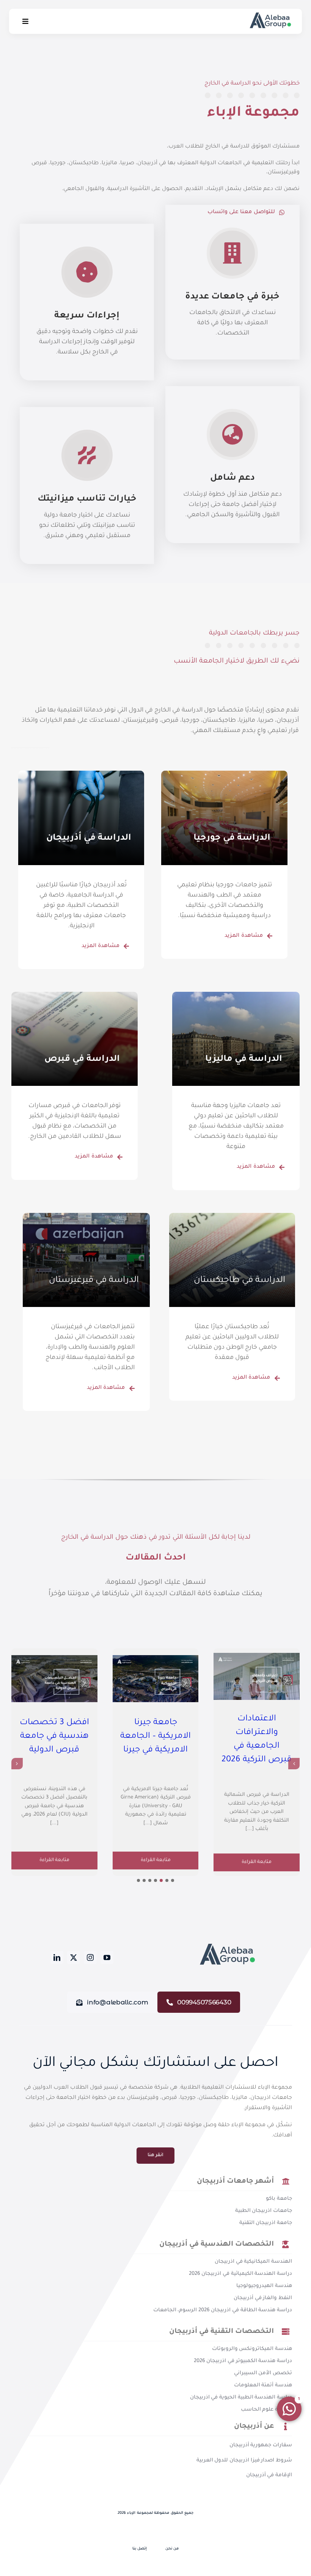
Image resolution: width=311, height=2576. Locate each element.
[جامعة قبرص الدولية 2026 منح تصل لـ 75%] (156, 1663)
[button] (173, 1880)
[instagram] (90, 1957)
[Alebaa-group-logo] (270, 15)
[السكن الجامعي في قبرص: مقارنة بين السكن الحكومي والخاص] (257, 1676)
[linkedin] (57, 1957)
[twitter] (74, 1957)
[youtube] (107, 1957)
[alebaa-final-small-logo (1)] (226, 1946)
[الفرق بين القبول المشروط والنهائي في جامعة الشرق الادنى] (54, 1663)
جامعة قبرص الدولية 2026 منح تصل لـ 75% (156, 1707)
